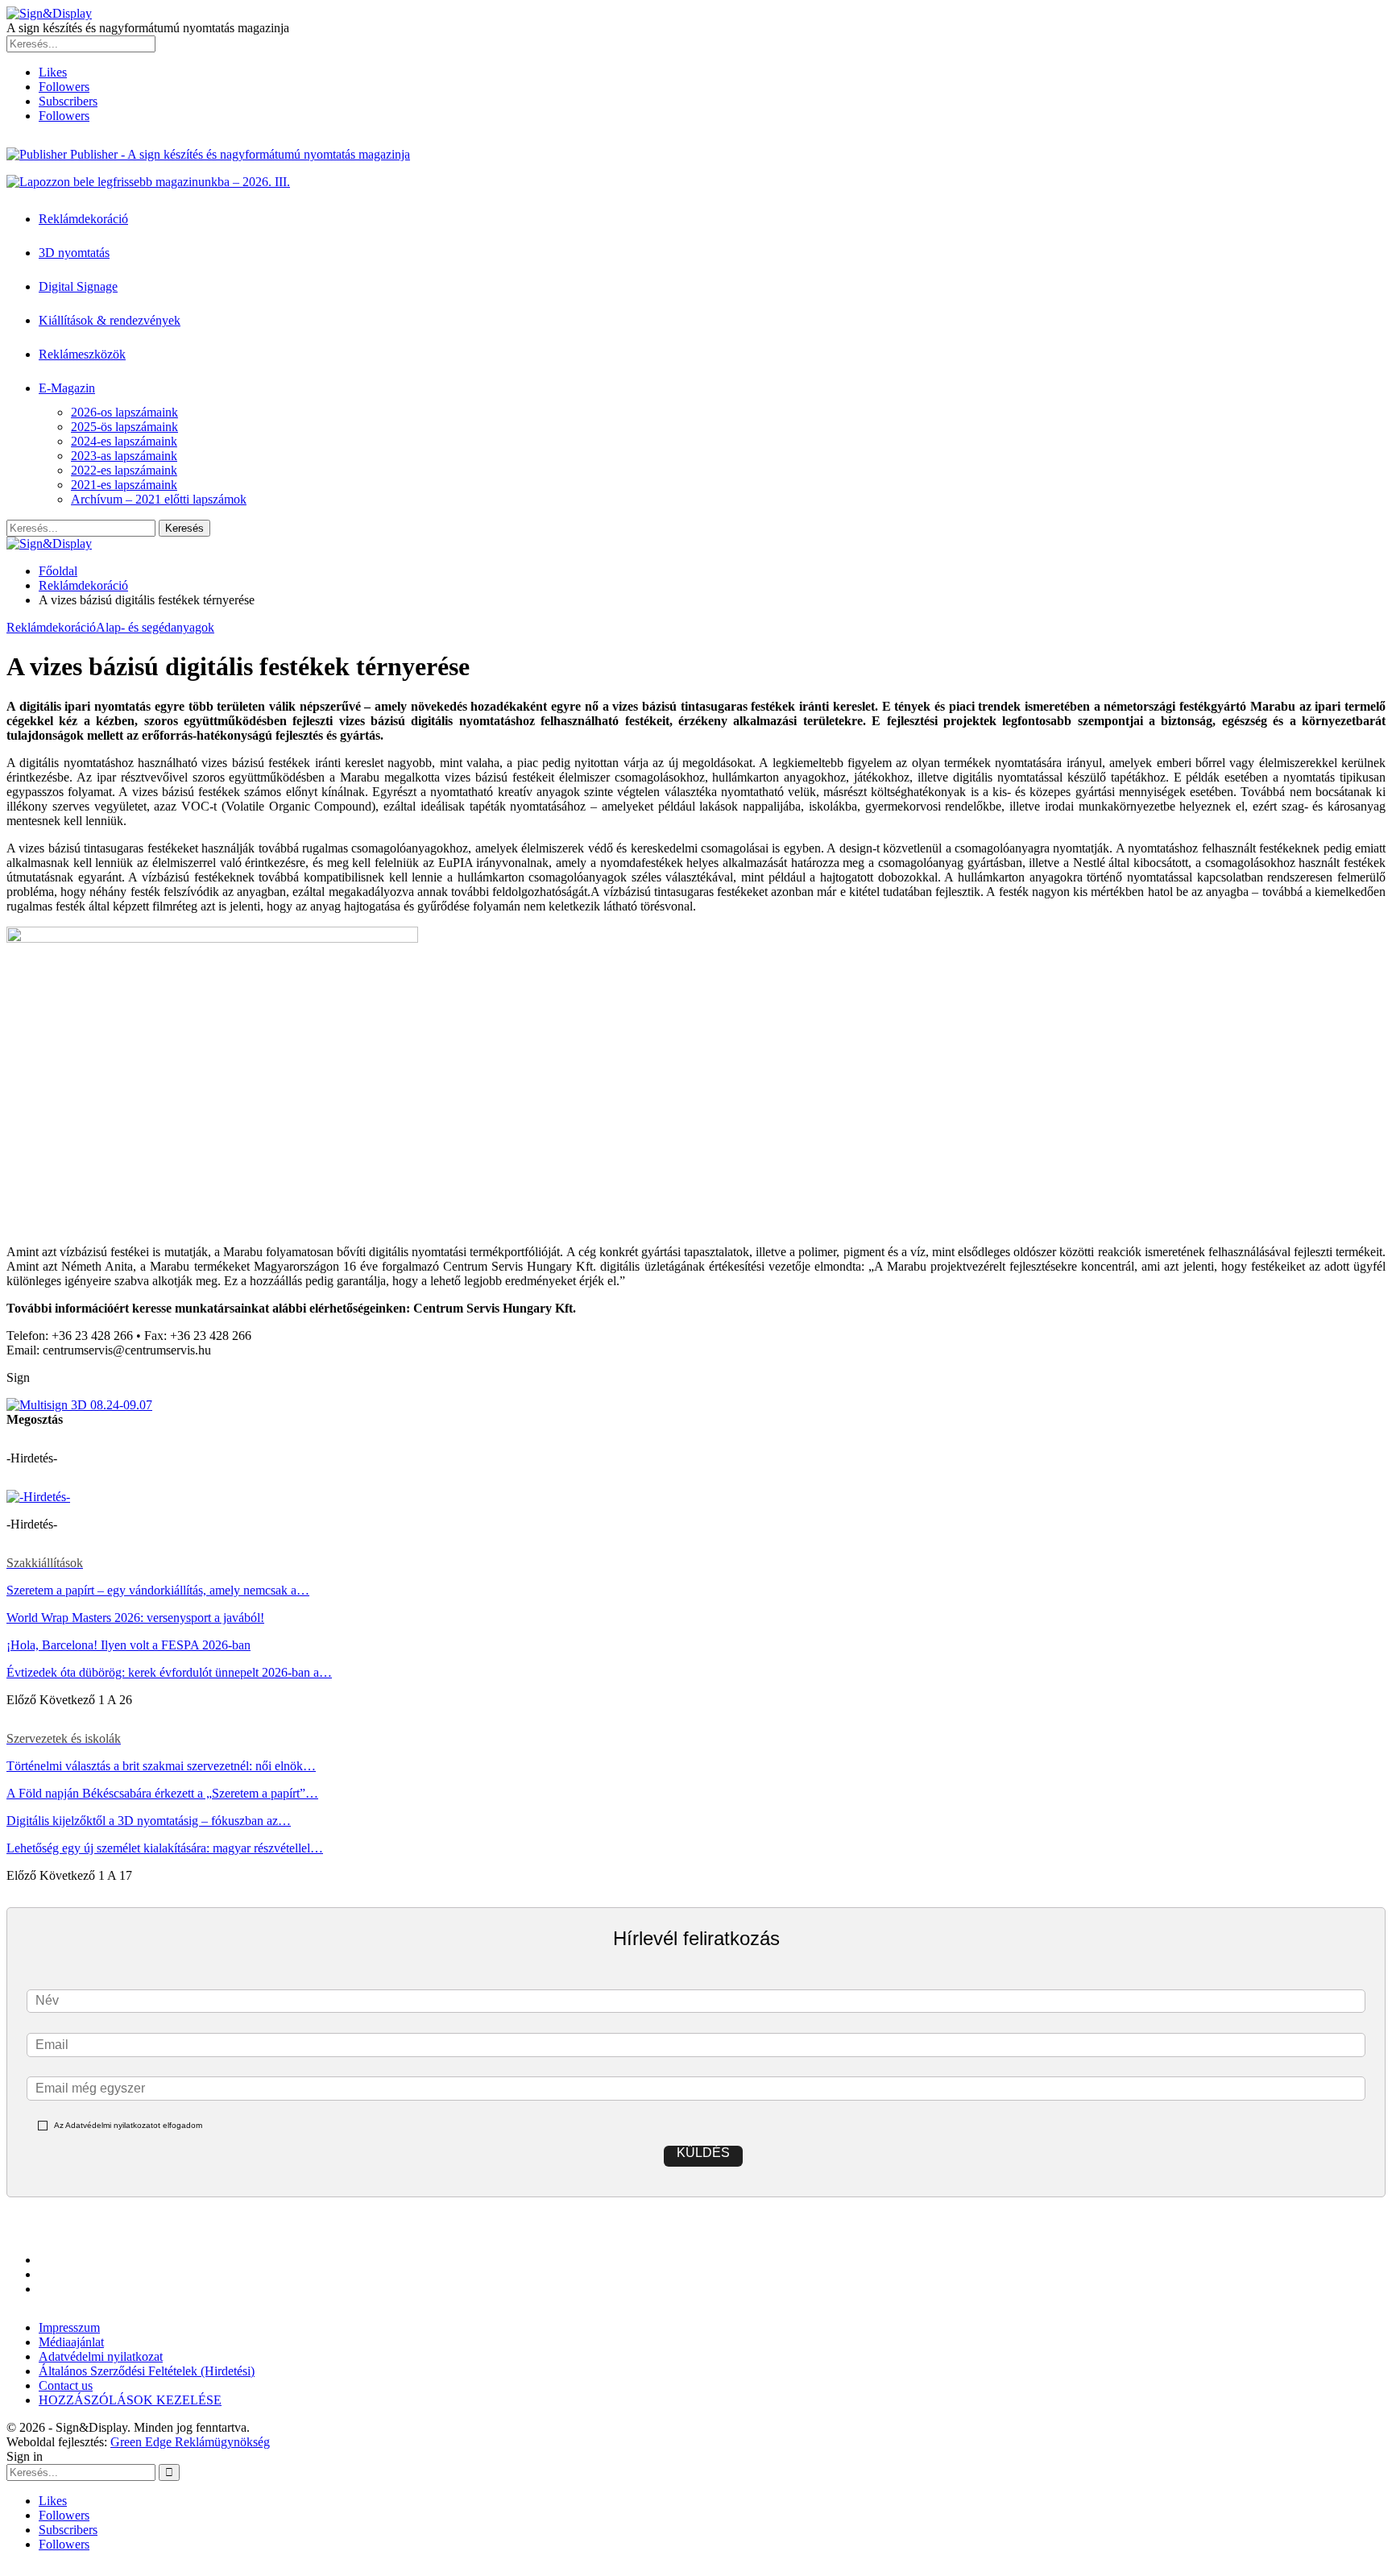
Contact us (66, 2385)
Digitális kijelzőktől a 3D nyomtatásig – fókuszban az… (149, 1821)
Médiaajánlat (71, 2342)
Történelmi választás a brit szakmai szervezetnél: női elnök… (161, 1766)
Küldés (703, 2153)
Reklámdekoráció (83, 219)
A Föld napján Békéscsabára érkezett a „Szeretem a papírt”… (162, 1793)
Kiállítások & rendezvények (110, 320)
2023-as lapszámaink (124, 456)
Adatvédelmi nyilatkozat (101, 2356)
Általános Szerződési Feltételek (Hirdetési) (147, 2371)
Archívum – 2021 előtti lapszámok (159, 499)
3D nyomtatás (74, 253)
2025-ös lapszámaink (124, 427)
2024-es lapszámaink (124, 441)
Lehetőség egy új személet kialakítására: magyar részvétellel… (165, 1848)
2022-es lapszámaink (124, 470)
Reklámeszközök (82, 354)
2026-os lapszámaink (124, 412)
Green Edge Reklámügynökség (190, 2442)
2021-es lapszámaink (124, 485)
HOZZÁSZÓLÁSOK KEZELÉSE (130, 2400)
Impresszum (69, 2327)
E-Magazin (67, 388)
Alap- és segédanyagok (155, 627)
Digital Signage (78, 286)
